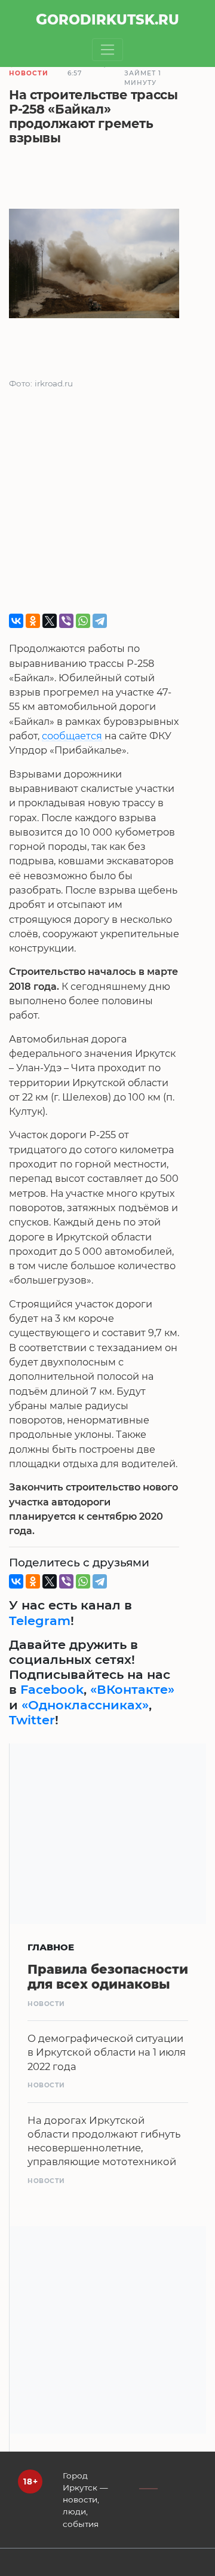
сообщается (72, 736)
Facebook (52, 1689)
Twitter (32, 1720)
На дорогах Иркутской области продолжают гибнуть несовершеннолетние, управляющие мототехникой (104, 2141)
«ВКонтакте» (132, 1689)
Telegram (40, 1621)
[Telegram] (100, 621)
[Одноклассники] (33, 621)
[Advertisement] (107, 506)
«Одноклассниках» (85, 1705)
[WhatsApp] (83, 621)
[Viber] (66, 621)
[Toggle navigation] (108, 50)
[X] (50, 621)
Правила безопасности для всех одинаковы (108, 1977)
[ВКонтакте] (16, 621)
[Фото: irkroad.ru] (94, 266)
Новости (29, 73)
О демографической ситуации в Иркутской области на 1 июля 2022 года (107, 2052)
